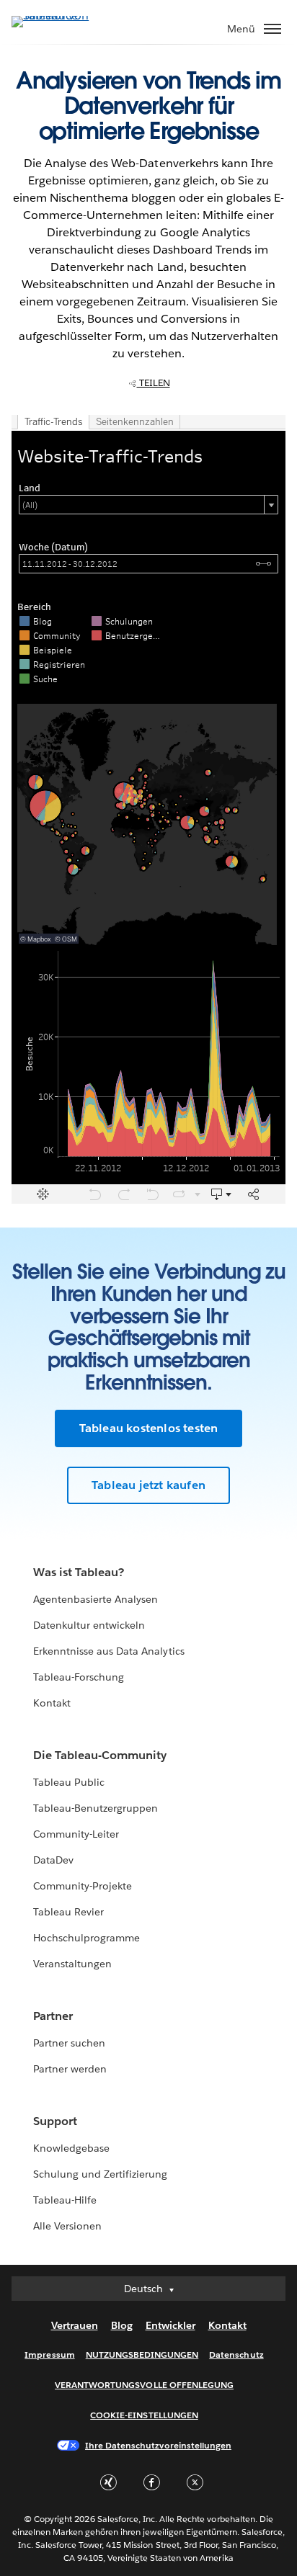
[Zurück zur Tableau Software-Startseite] (62, 15)
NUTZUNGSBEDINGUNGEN (142, 2354)
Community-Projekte (83, 1886)
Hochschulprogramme (87, 1938)
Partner (53, 2016)
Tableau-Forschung (79, 1677)
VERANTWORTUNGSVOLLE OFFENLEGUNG (144, 2385)
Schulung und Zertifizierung (101, 2174)
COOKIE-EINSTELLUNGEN (144, 2415)
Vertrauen (75, 2325)
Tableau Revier (68, 1912)
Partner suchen (69, 2043)
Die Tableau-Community (100, 1755)
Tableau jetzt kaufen (148, 1485)
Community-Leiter (76, 1834)
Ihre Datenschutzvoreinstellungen (158, 2445)
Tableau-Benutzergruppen (96, 1808)
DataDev (53, 1860)
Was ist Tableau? (79, 1572)
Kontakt (52, 1703)
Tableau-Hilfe (65, 2200)
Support (55, 2121)
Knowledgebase (71, 2148)
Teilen (154, 383)
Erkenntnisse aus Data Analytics (109, 1651)
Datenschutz (236, 2354)
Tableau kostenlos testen (149, 1428)
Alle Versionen (67, 2226)
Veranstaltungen (72, 1964)
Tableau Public (69, 1782)
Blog (122, 2325)
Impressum (49, 2354)
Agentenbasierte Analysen (96, 1599)
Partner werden (70, 2069)
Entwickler (170, 2325)
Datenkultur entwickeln (89, 1625)
